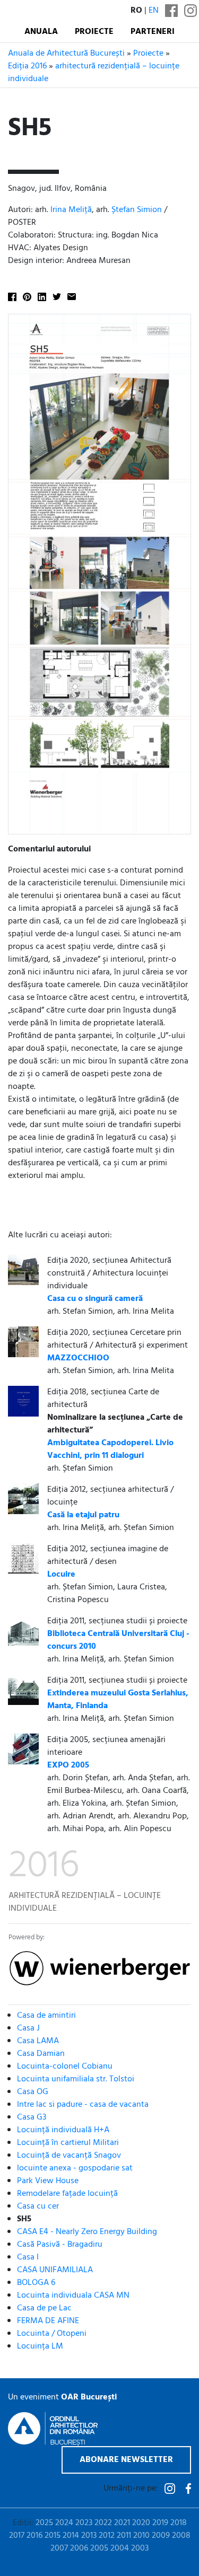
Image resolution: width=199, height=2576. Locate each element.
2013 (89, 2536)
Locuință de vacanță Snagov (69, 2156)
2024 (64, 2523)
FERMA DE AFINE (48, 2321)
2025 (44, 2523)
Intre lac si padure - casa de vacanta (83, 2105)
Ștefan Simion (137, 210)
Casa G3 (32, 2117)
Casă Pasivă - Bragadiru (60, 2245)
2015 (53, 2536)
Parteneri (153, 32)
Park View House (48, 2181)
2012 (107, 2536)
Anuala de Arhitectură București (66, 54)
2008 (181, 2536)
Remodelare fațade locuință (67, 2194)
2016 (34, 2536)
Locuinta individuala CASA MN (73, 2296)
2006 (79, 2548)
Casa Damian (41, 2054)
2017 (17, 2536)
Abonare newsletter (126, 2460)
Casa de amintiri (46, 2016)
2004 (120, 2548)
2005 (99, 2548)
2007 (59, 2548)
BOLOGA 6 (36, 2283)
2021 (122, 2523)
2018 (179, 2523)
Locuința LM (40, 2346)
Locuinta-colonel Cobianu (65, 2067)
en (154, 11)
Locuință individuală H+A (63, 2130)
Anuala (41, 32)
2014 (71, 2536)
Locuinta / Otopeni (52, 2334)
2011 (124, 2536)
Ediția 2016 (27, 66)
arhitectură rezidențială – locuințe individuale (94, 73)
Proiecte (94, 32)
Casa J (28, 2028)
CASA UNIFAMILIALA (55, 2270)
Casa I (28, 2257)
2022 (103, 2523)
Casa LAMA (38, 2041)
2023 (84, 2523)
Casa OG (33, 2092)
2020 (141, 2523)
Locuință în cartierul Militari (68, 2143)
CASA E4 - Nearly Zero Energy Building (87, 2232)
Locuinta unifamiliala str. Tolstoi (76, 2079)
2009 (161, 2536)
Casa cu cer (38, 2206)
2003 (140, 2548)
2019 (160, 2523)
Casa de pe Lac (44, 2308)
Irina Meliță (71, 210)
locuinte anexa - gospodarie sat (75, 2168)
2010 (141, 2536)
